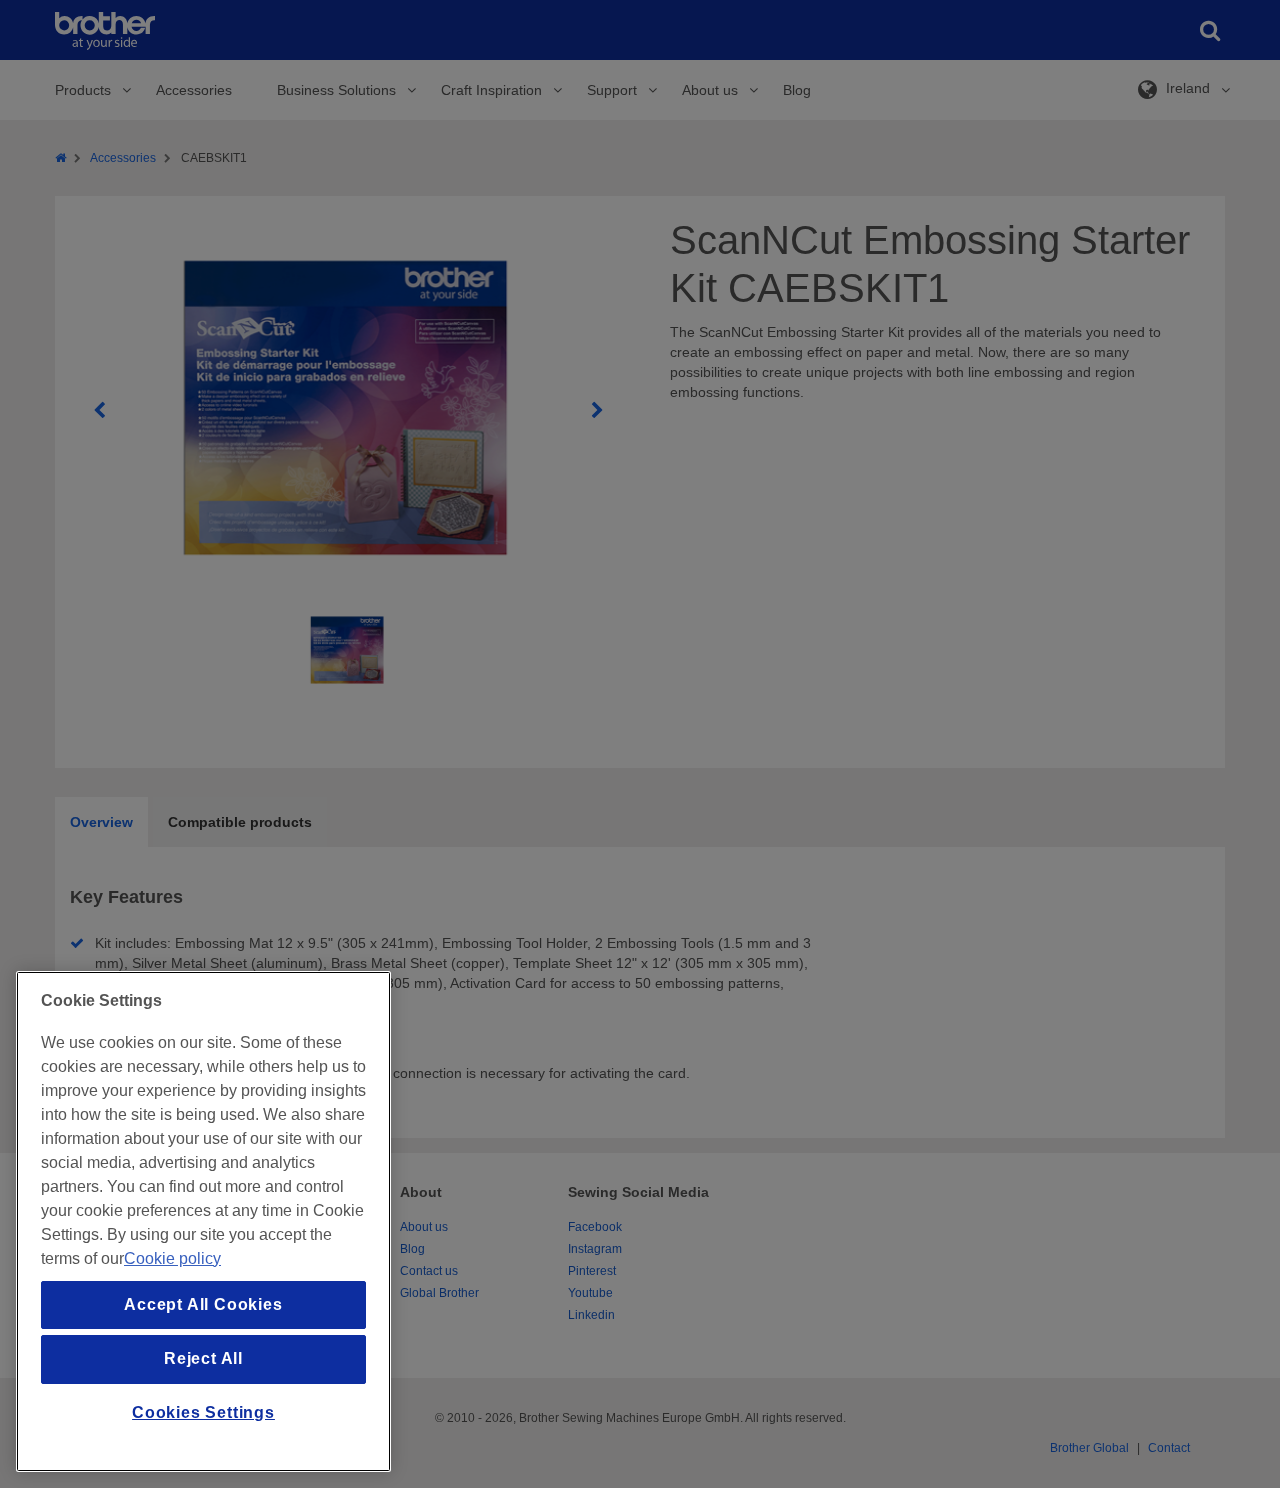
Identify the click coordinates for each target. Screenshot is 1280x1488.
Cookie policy (172, 1258)
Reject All (203, 1358)
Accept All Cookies (203, 1304)
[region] (203, 1221)
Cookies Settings (203, 1412)
